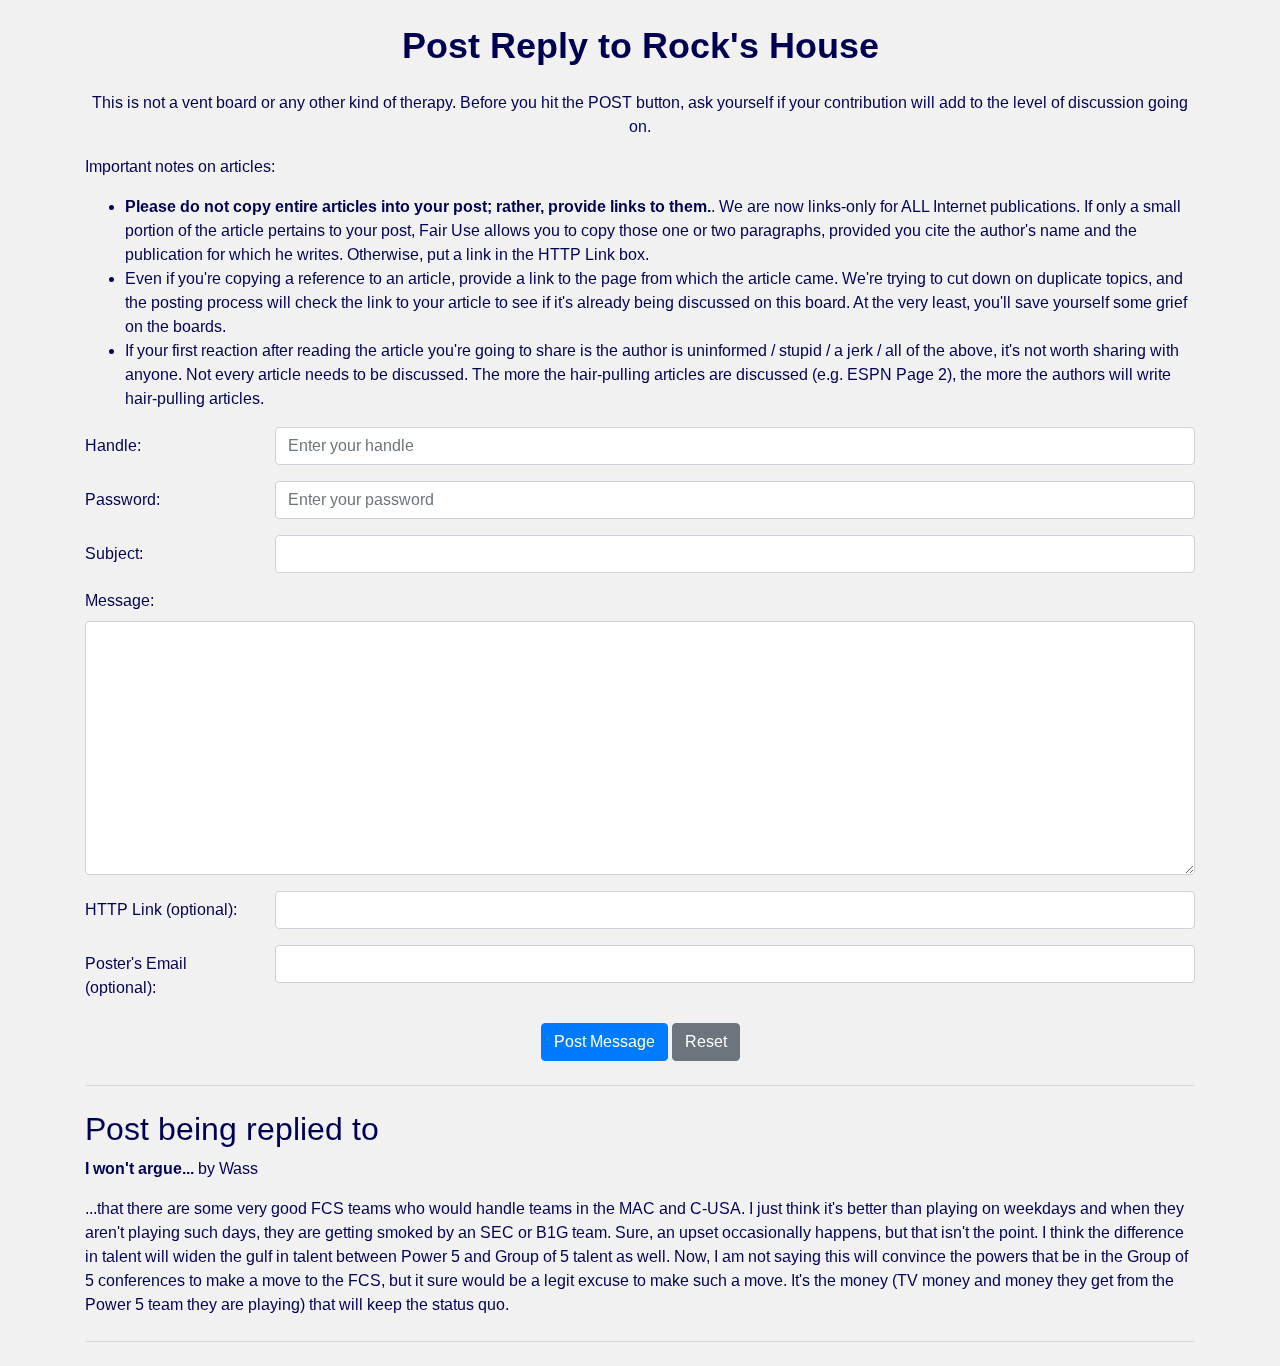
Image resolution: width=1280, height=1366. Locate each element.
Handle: (113, 445)
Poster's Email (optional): (136, 975)
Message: (119, 600)
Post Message (604, 1041)
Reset (706, 1041)
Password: (122, 499)
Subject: (114, 553)
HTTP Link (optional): (161, 909)
